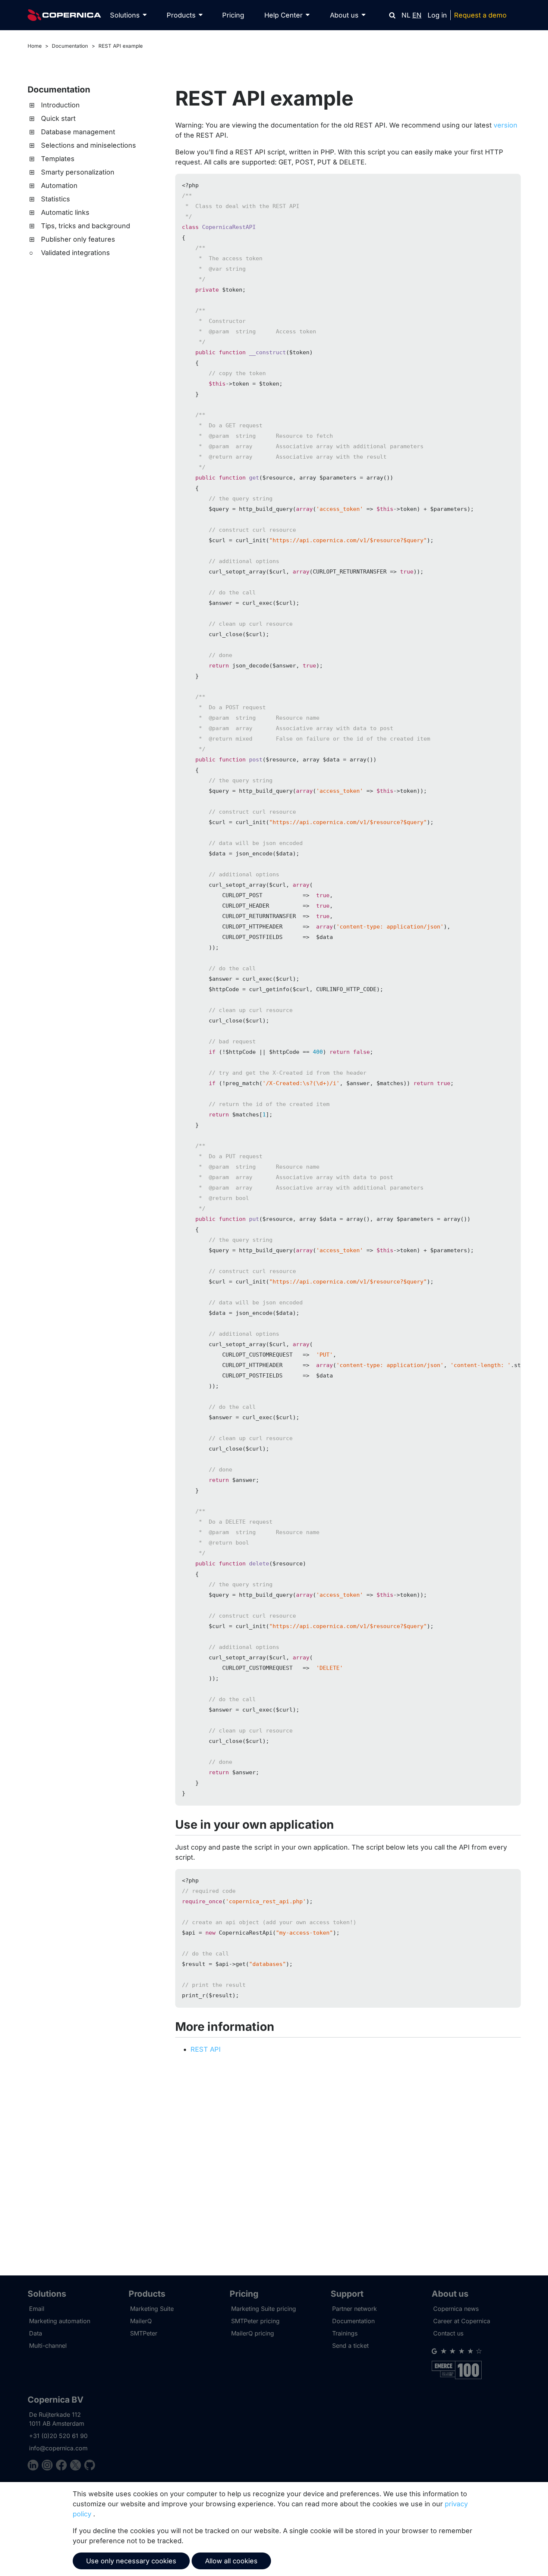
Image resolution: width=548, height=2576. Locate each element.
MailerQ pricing (253, 2333)
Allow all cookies (231, 2561)
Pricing (233, 15)
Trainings (345, 2333)
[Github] (90, 2466)
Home (35, 46)
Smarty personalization (78, 172)
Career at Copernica (462, 2321)
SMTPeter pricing (255, 2321)
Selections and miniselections (89, 145)
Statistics (56, 199)
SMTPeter (144, 2333)
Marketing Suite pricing (264, 2309)
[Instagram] (49, 2466)
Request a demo (480, 15)
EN (417, 15)
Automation (59, 186)
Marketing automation (60, 2321)
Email (37, 2309)
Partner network (355, 2309)
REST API (206, 2049)
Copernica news (456, 2309)
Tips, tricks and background (86, 226)
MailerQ (141, 2321)
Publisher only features (78, 239)
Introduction (60, 105)
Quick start (58, 118)
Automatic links (65, 212)
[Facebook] (63, 2466)
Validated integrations (75, 253)
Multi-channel (48, 2346)
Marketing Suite (152, 2309)
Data (36, 2333)
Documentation (70, 46)
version (506, 125)
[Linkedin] (35, 2466)
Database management (78, 132)
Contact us (448, 2333)
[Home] (64, 15)
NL (406, 15)
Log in (437, 15)
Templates (58, 159)
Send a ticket (350, 2346)
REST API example (121, 46)
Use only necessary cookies (131, 2561)
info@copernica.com (58, 2448)
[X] (77, 2466)
